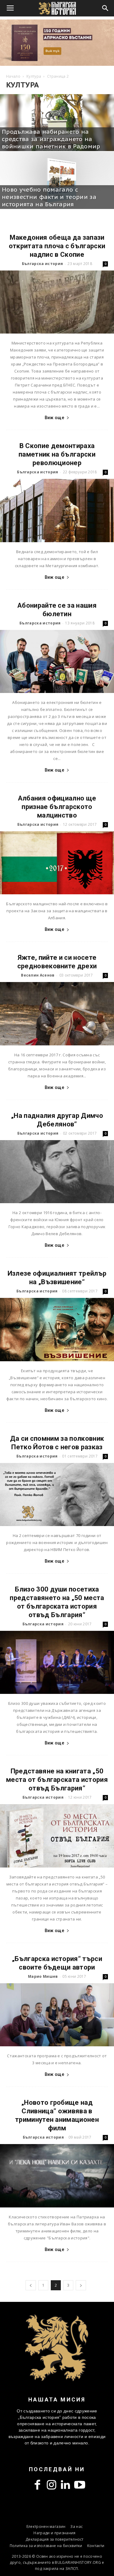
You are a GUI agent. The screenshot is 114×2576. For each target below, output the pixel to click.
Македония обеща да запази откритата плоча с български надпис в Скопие (57, 246)
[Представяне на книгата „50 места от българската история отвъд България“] (57, 1836)
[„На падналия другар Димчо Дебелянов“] (57, 1172)
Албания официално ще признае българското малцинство (57, 807)
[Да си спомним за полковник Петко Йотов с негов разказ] (57, 1495)
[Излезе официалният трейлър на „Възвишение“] (57, 1329)
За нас (76, 2527)
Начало (13, 76)
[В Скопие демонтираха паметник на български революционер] (57, 510)
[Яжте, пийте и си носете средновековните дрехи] (57, 1014)
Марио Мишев (43, 1976)
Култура (34, 76)
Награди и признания (54, 2533)
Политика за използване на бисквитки (46, 2546)
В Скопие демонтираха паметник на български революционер (57, 454)
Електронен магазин (46, 2527)
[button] (105, 8)
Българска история (42, 264)
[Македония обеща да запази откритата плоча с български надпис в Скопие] (57, 302)
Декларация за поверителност (55, 2539)
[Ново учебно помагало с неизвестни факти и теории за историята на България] (57, 180)
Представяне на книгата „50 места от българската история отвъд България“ (57, 1780)
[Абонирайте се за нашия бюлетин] (57, 661)
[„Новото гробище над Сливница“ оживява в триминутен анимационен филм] (57, 2176)
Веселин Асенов (38, 975)
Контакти (96, 2546)
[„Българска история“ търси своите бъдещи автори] (57, 2015)
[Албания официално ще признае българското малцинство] (57, 863)
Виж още (54, 418)
